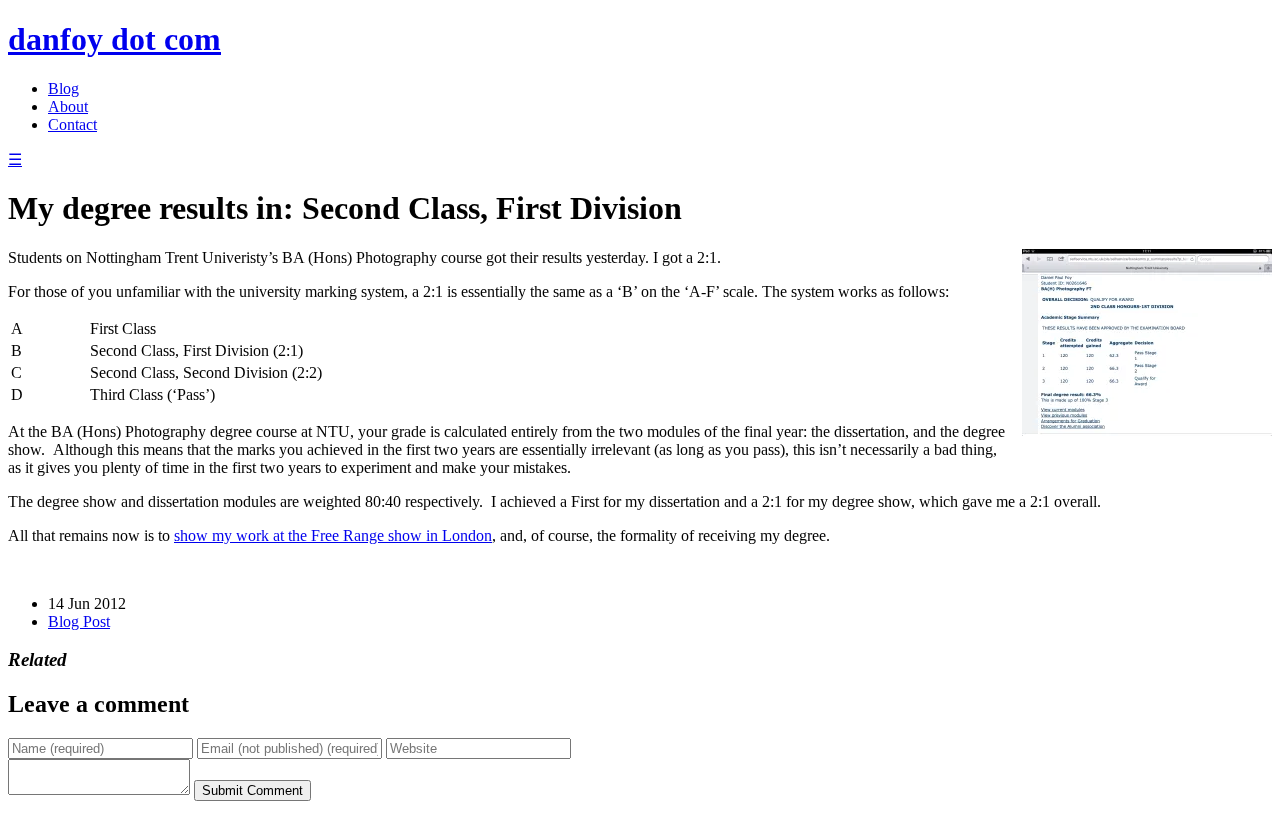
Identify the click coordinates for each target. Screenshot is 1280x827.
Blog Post (79, 621)
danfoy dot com (114, 39)
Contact (72, 124)
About (68, 106)
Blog (63, 88)
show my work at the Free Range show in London (333, 535)
